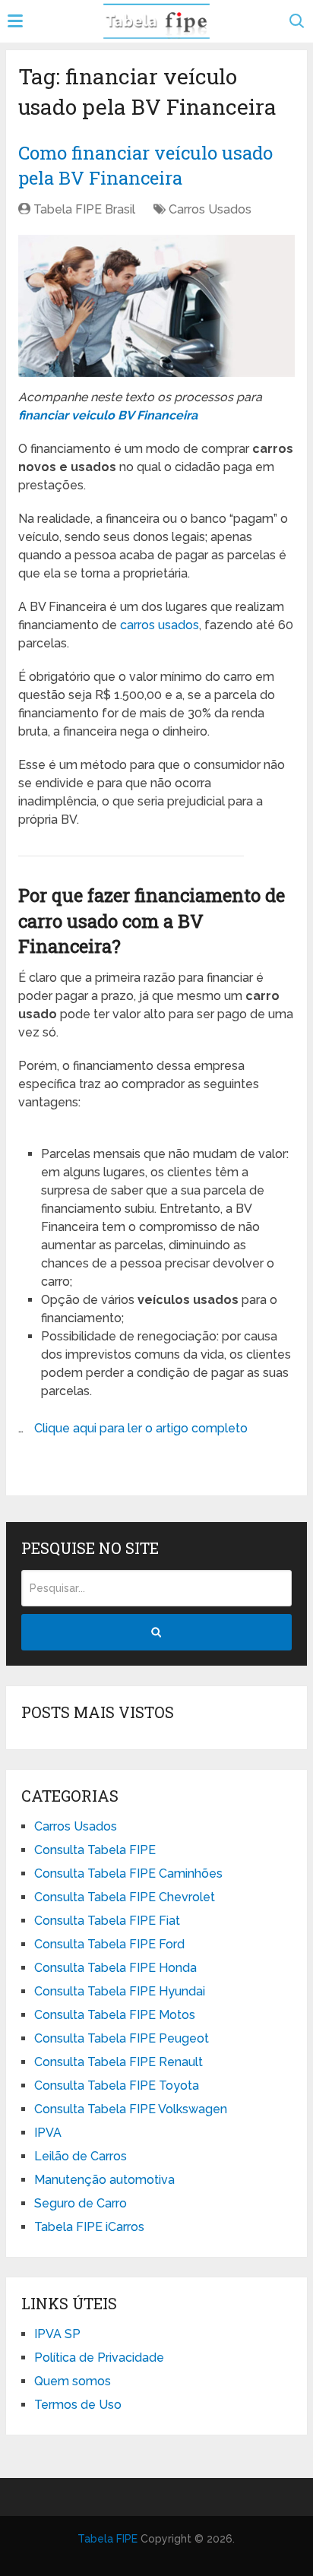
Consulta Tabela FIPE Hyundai (120, 1991)
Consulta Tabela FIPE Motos (115, 2015)
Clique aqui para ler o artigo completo (141, 1428)
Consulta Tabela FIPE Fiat (107, 1921)
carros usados (160, 625)
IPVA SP (57, 2334)
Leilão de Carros (81, 2156)
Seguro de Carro (81, 2203)
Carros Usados (210, 209)
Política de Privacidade (99, 2358)
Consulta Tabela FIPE (95, 1850)
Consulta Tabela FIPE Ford (109, 1944)
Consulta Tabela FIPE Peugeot (122, 2038)
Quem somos (73, 2381)
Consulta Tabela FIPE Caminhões (128, 1873)
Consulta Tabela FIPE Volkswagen (131, 2109)
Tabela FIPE (107, 2539)
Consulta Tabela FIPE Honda (115, 1968)
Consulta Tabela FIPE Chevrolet (125, 1897)
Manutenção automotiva (104, 2180)
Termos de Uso (78, 2405)
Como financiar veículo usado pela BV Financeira (145, 166)
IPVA (48, 2133)
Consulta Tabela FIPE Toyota (117, 2085)
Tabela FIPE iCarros (89, 2227)
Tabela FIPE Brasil (84, 209)
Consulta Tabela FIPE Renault (119, 2062)
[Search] (156, 1632)
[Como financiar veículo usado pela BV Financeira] (156, 306)
